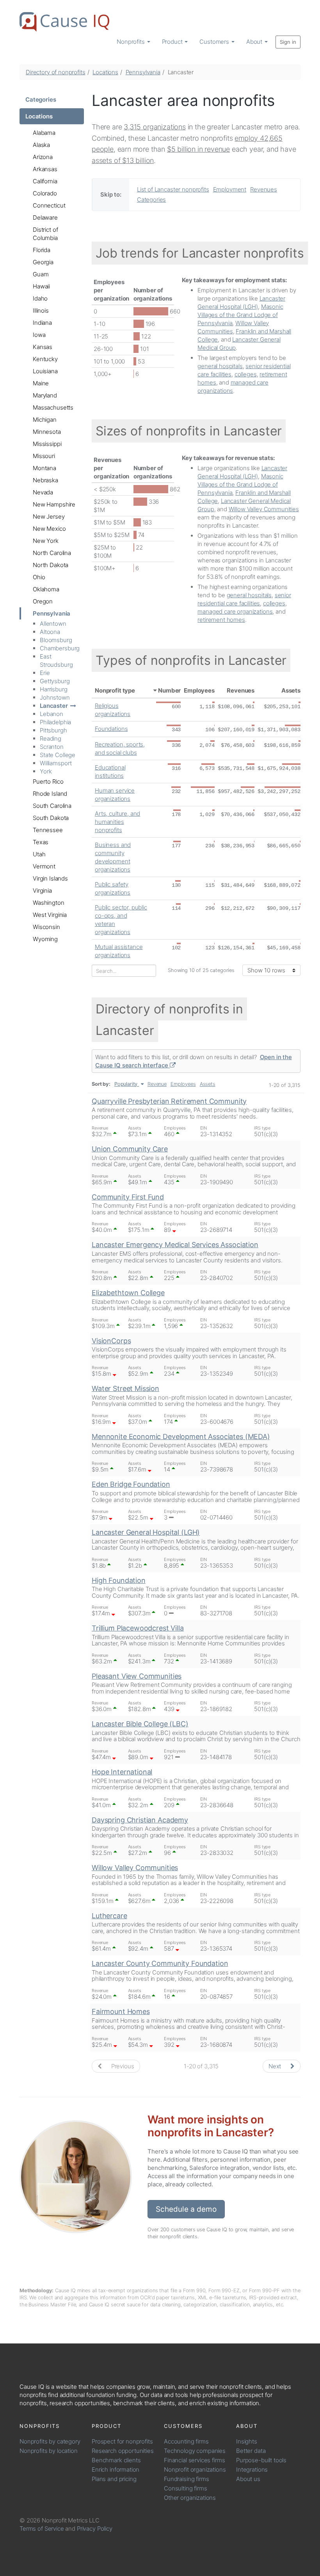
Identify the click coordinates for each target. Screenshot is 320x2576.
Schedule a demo (186, 2209)
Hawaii (41, 286)
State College (58, 755)
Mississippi (47, 444)
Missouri (44, 456)
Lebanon (52, 714)
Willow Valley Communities (264, 509)
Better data (251, 2451)
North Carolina (52, 553)
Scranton (52, 747)
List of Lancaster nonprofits (173, 189)
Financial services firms (194, 2460)
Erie (45, 673)
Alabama (44, 133)
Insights (247, 2441)
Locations (105, 72)
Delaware (45, 218)
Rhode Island (50, 794)
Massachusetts (53, 407)
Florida (42, 250)
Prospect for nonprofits (122, 2441)
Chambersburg (60, 648)
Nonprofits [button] (131, 42)
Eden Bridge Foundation (131, 1484)
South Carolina (52, 806)
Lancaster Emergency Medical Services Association (175, 1245)
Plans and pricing (114, 2479)
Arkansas (45, 169)
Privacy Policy (95, 2529)
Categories (41, 99)
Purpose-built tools (261, 2460)
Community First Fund (128, 1197)
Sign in (288, 42)
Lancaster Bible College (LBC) (140, 1724)
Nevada (43, 492)
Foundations (111, 729)
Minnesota (47, 432)
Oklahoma (46, 589)
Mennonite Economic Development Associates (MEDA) (181, 1437)
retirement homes (221, 620)
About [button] (255, 42)
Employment (230, 189)
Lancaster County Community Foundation (160, 1963)
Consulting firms (186, 2488)
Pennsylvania (143, 72)
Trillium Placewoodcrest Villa (138, 1628)
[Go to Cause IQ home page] (64, 22)
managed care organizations (235, 611)
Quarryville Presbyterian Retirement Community (169, 1101)
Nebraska (45, 480)
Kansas (43, 347)
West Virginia (50, 915)
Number (169, 690)
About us (248, 2479)
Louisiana (45, 371)
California (45, 181)
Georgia (43, 262)
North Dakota (51, 565)
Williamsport (56, 763)
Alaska (41, 145)
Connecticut (49, 205)
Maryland (45, 395)
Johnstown (55, 697)
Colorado (45, 193)
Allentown (53, 624)
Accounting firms (186, 2441)
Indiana (42, 323)
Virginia (42, 891)
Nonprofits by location (49, 2451)
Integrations (252, 2469)
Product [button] (173, 42)
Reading (51, 738)
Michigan (45, 420)
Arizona (43, 157)
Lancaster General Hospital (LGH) (146, 1532)
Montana (44, 468)
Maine (41, 383)
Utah (39, 854)
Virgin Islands (50, 878)
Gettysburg (55, 681)
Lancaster (54, 706)
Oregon (43, 601)
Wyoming (45, 939)
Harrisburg (54, 689)
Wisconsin (46, 927)
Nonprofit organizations (195, 2469)
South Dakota (51, 818)
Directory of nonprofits (56, 72)
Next (276, 2066)
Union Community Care (130, 1149)
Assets (291, 690)
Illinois (41, 311)
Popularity (126, 1084)
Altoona (50, 632)
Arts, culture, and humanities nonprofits (117, 822)
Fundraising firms (186, 2479)
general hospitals (220, 366)
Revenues (264, 189)
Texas (41, 842)
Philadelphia (55, 722)
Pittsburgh (53, 730)
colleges (246, 374)
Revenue (157, 1084)
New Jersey (49, 516)
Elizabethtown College (128, 1293)
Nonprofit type (115, 690)
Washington (49, 903)
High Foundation (119, 1580)
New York (46, 541)
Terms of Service (42, 2529)
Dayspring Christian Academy (140, 1820)
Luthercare (109, 1916)
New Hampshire (54, 504)
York (46, 771)
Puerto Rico (48, 781)
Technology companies (195, 2451)
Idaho (40, 298)
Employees (199, 690)
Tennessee (48, 830)
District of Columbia (45, 234)
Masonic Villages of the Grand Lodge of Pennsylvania (240, 315)
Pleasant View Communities (137, 1676)
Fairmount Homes (121, 2011)
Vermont (44, 866)
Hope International (122, 1772)
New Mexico (49, 529)
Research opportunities (123, 2451)
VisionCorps (111, 1341)
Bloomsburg (56, 640)
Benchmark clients (116, 2460)
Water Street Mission (125, 1388)
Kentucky (45, 359)
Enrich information (116, 2469)
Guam (41, 274)
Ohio (39, 577)
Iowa (39, 335)
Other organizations (190, 2498)
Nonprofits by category (50, 2441)
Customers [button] (215, 42)
